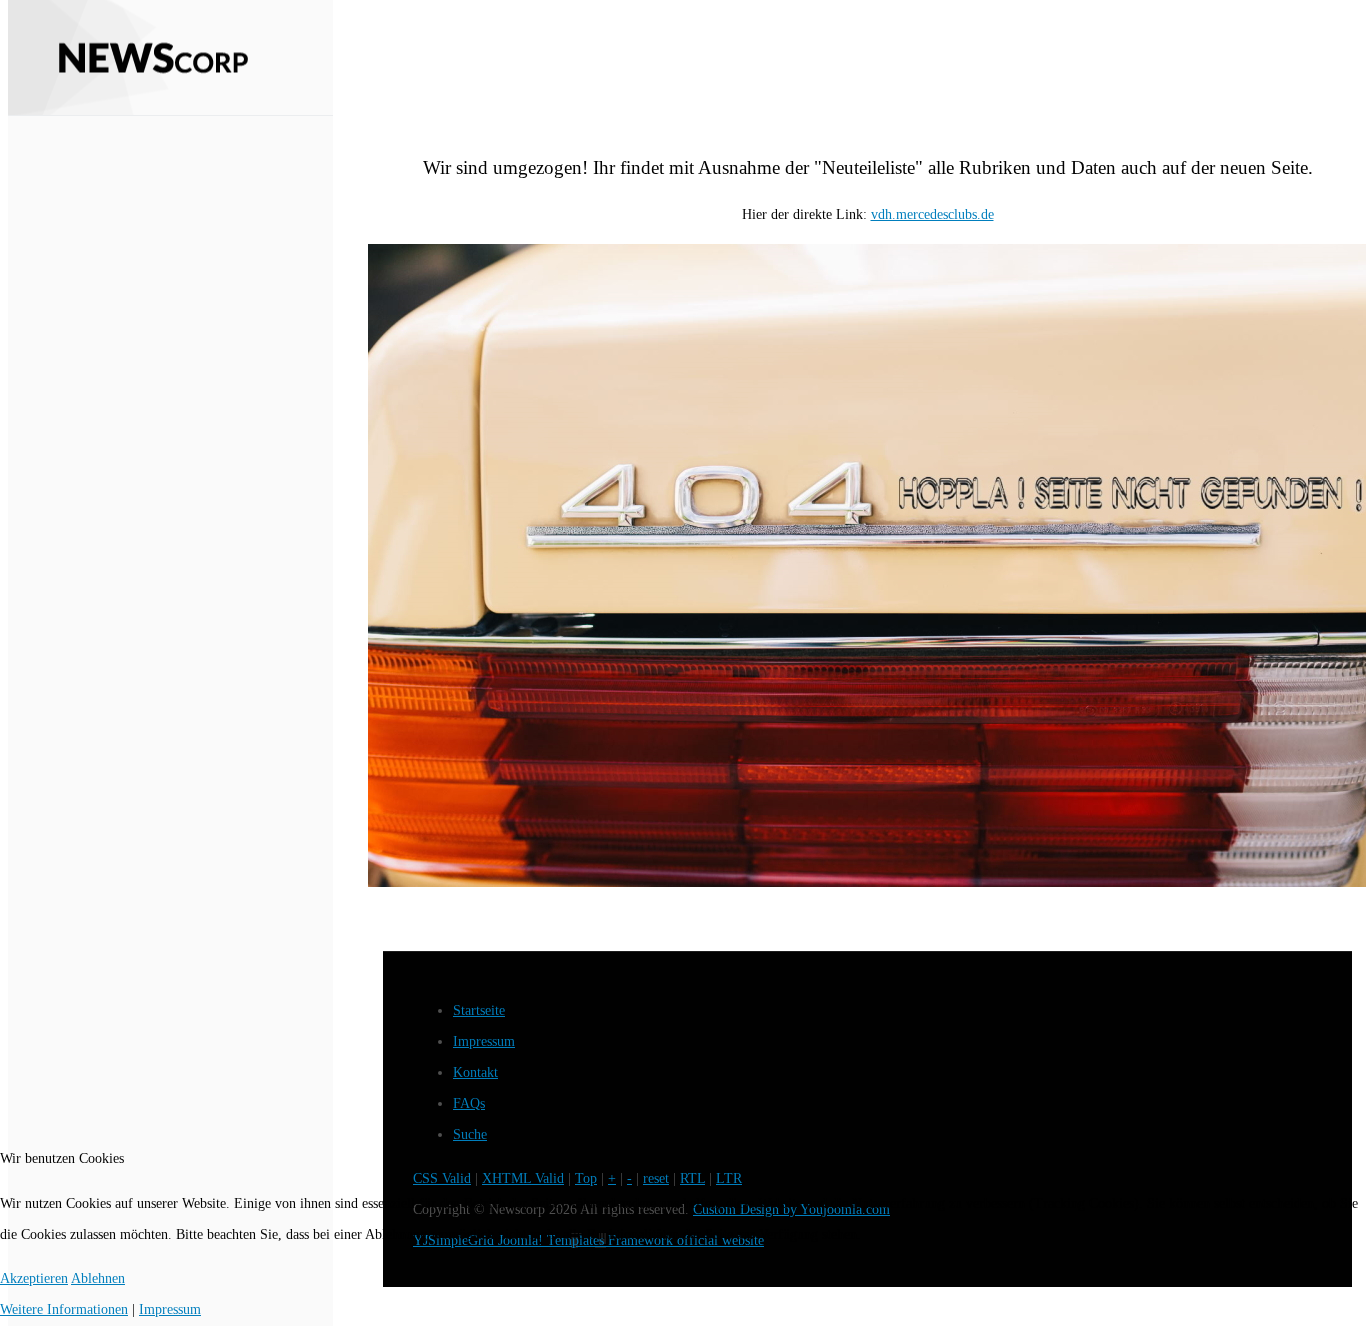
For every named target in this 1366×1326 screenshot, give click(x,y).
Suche (470, 1134)
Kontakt (475, 1072)
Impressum (484, 1041)
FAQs (469, 1103)
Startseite (479, 1010)
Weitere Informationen (64, 1309)
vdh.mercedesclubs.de (932, 214)
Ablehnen (98, 1278)
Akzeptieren (34, 1278)
